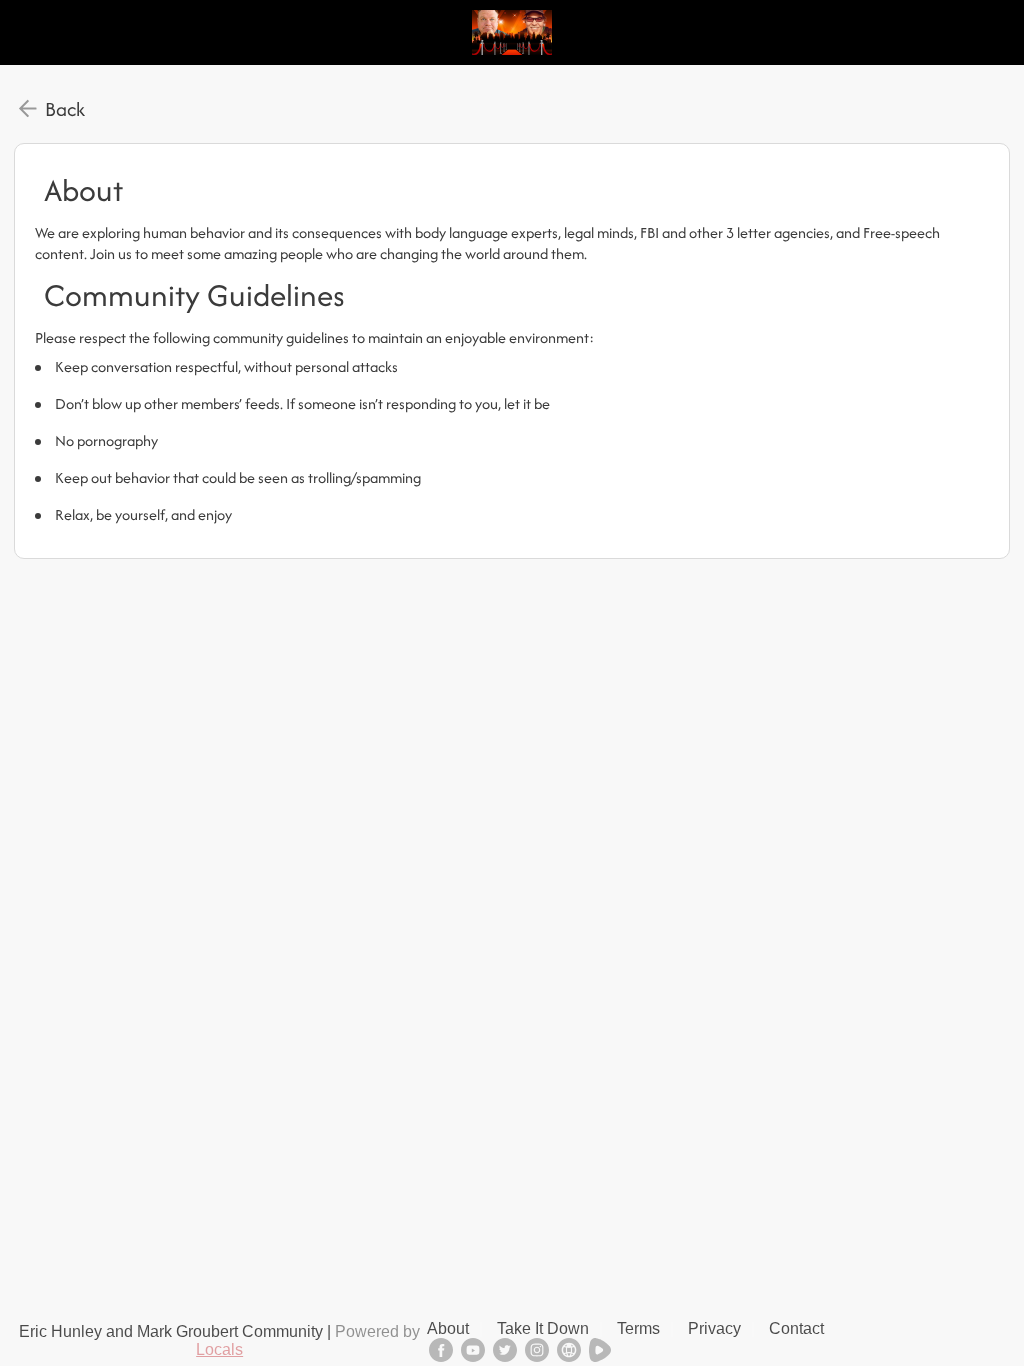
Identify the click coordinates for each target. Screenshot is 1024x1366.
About (448, 1328)
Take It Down (543, 1328)
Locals (219, 1349)
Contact (796, 1328)
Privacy (714, 1328)
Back (65, 109)
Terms (638, 1328)
